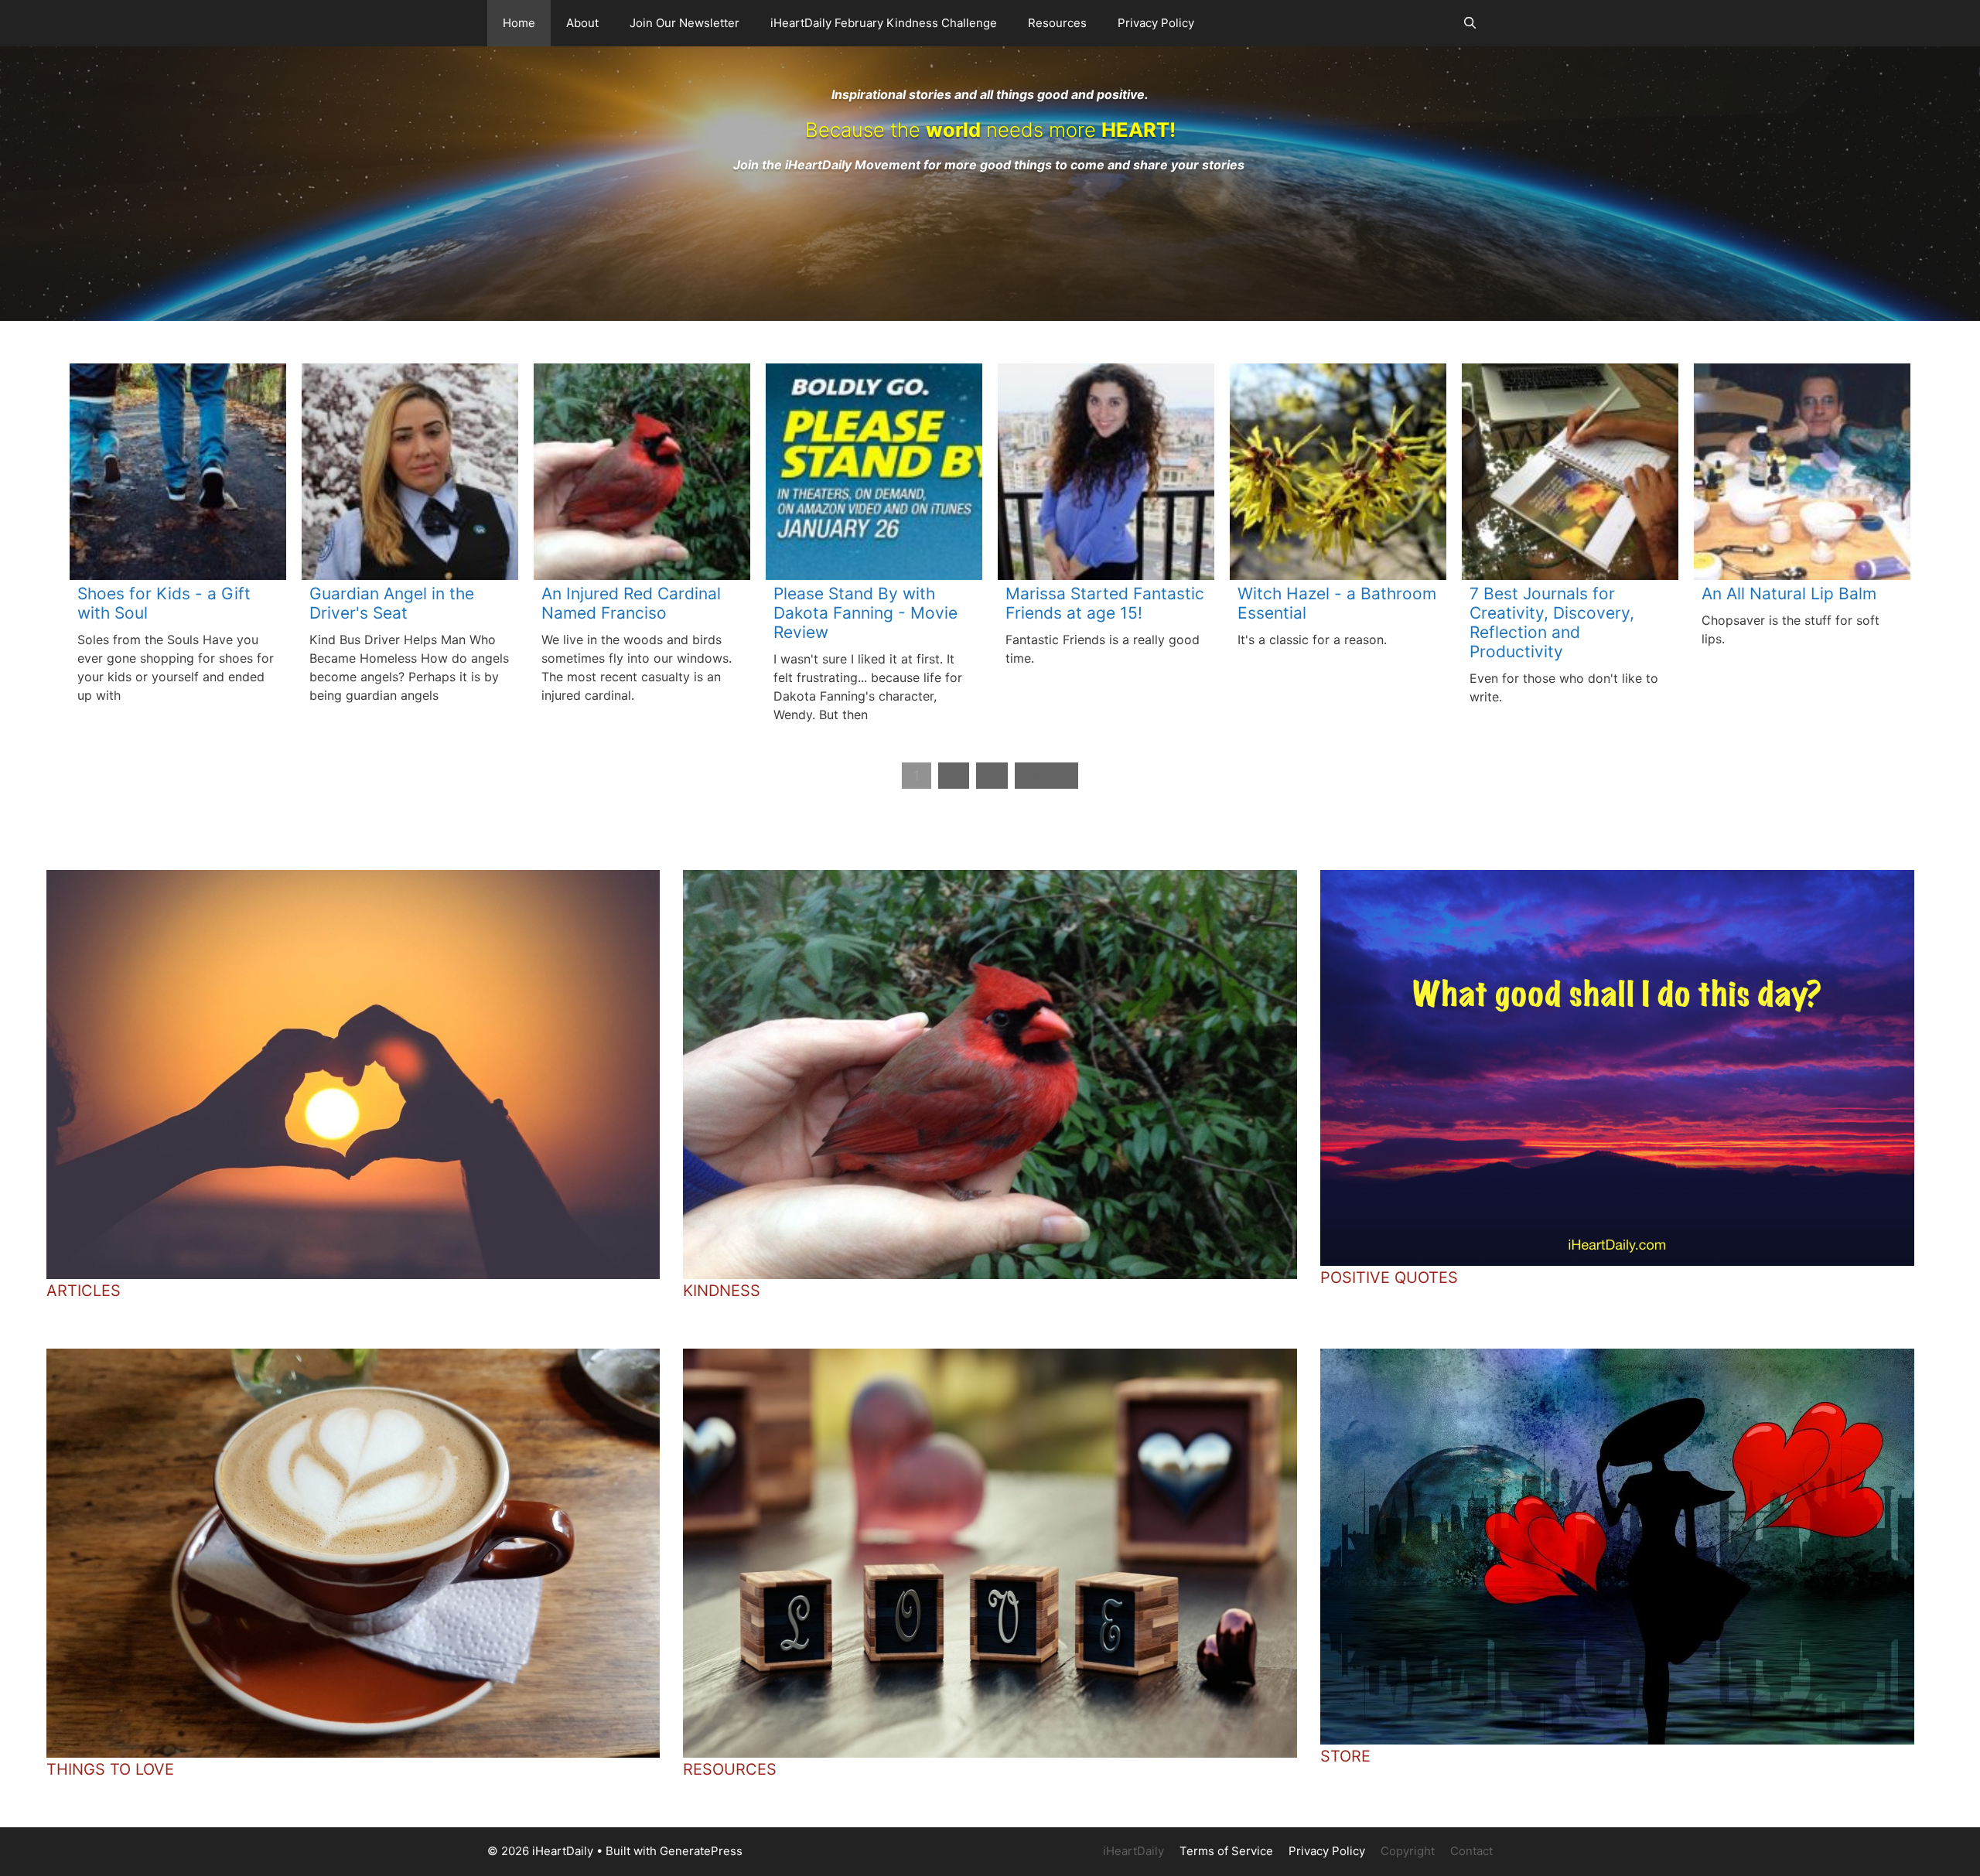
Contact (1471, 1851)
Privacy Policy (1156, 23)
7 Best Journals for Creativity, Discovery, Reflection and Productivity (1552, 622)
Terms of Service (1226, 1851)
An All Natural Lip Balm (1789, 593)
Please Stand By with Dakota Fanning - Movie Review (865, 613)
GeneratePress (701, 1851)
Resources (1057, 23)
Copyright (1408, 1851)
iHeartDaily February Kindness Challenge (884, 23)
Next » (1046, 776)
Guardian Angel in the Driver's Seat (392, 603)
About (582, 23)
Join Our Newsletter (684, 23)
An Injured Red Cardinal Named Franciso (631, 603)
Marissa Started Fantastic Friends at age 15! (1105, 603)
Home (519, 23)
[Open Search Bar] (1470, 23)
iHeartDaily (1133, 1851)
